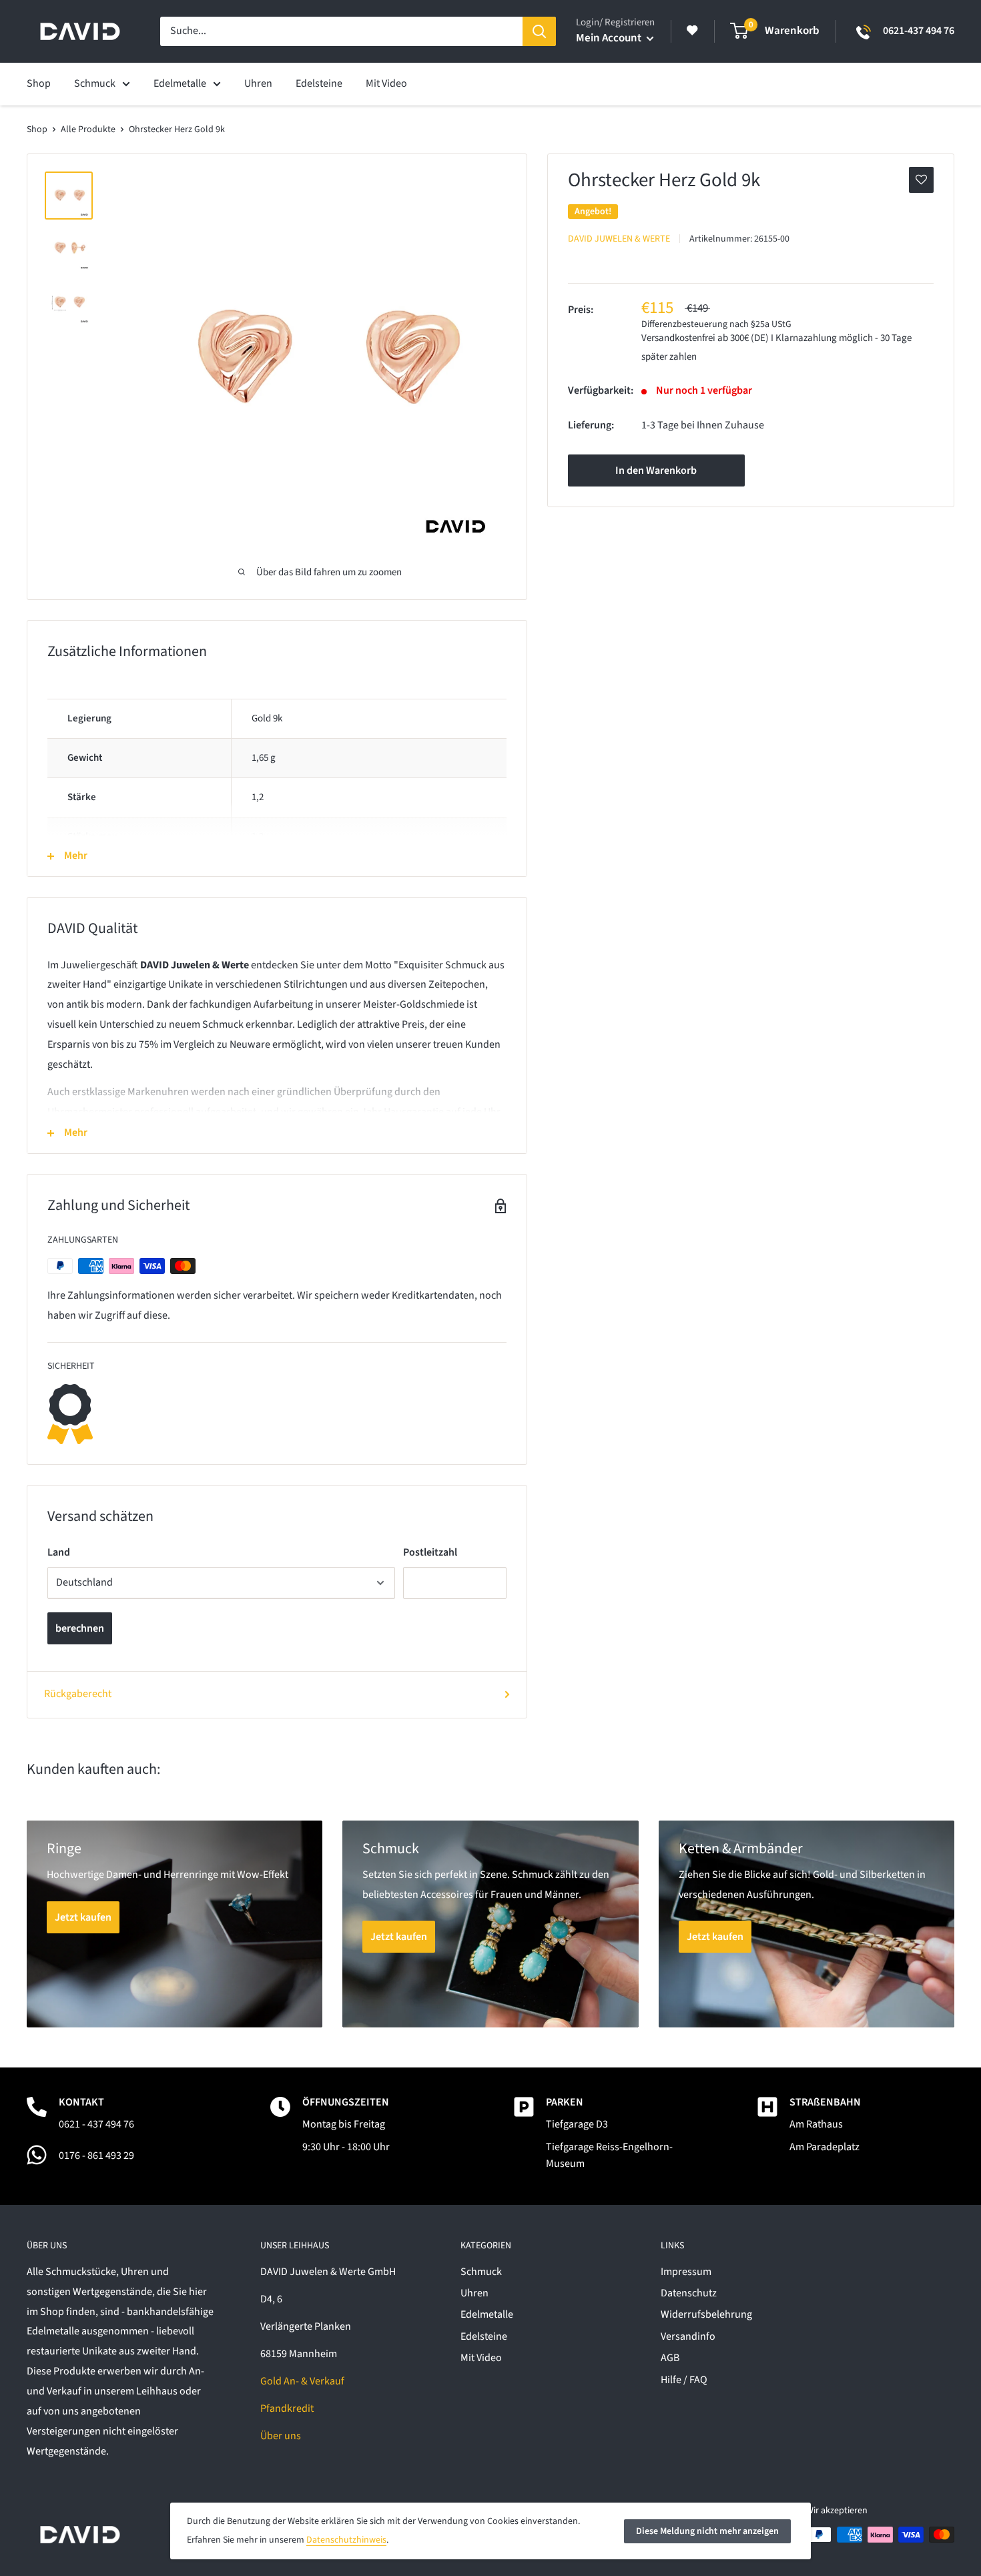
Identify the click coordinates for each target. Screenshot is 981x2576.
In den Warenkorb (656, 470)
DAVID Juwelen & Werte (619, 238)
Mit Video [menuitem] (386, 83)
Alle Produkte (88, 129)
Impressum (686, 2272)
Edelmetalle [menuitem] (180, 83)
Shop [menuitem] (39, 83)
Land (59, 1552)
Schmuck (481, 2272)
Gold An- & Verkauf (302, 2381)
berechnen (80, 1628)
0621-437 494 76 (919, 31)
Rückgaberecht (78, 1694)
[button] (921, 180)
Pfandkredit (287, 2408)
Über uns (281, 2436)
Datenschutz (689, 2293)
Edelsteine (484, 2336)
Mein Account (610, 38)
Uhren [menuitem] (258, 83)
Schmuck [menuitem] (95, 83)
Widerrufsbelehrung (706, 2314)
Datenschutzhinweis (346, 2540)
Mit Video (481, 2358)
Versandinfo (688, 2336)
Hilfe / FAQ (684, 2380)
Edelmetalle (487, 2314)
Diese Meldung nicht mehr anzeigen (707, 2531)
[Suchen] (539, 31)
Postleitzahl (430, 1552)
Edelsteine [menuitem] (319, 83)
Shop (37, 129)
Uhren (474, 2293)
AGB (670, 2358)
